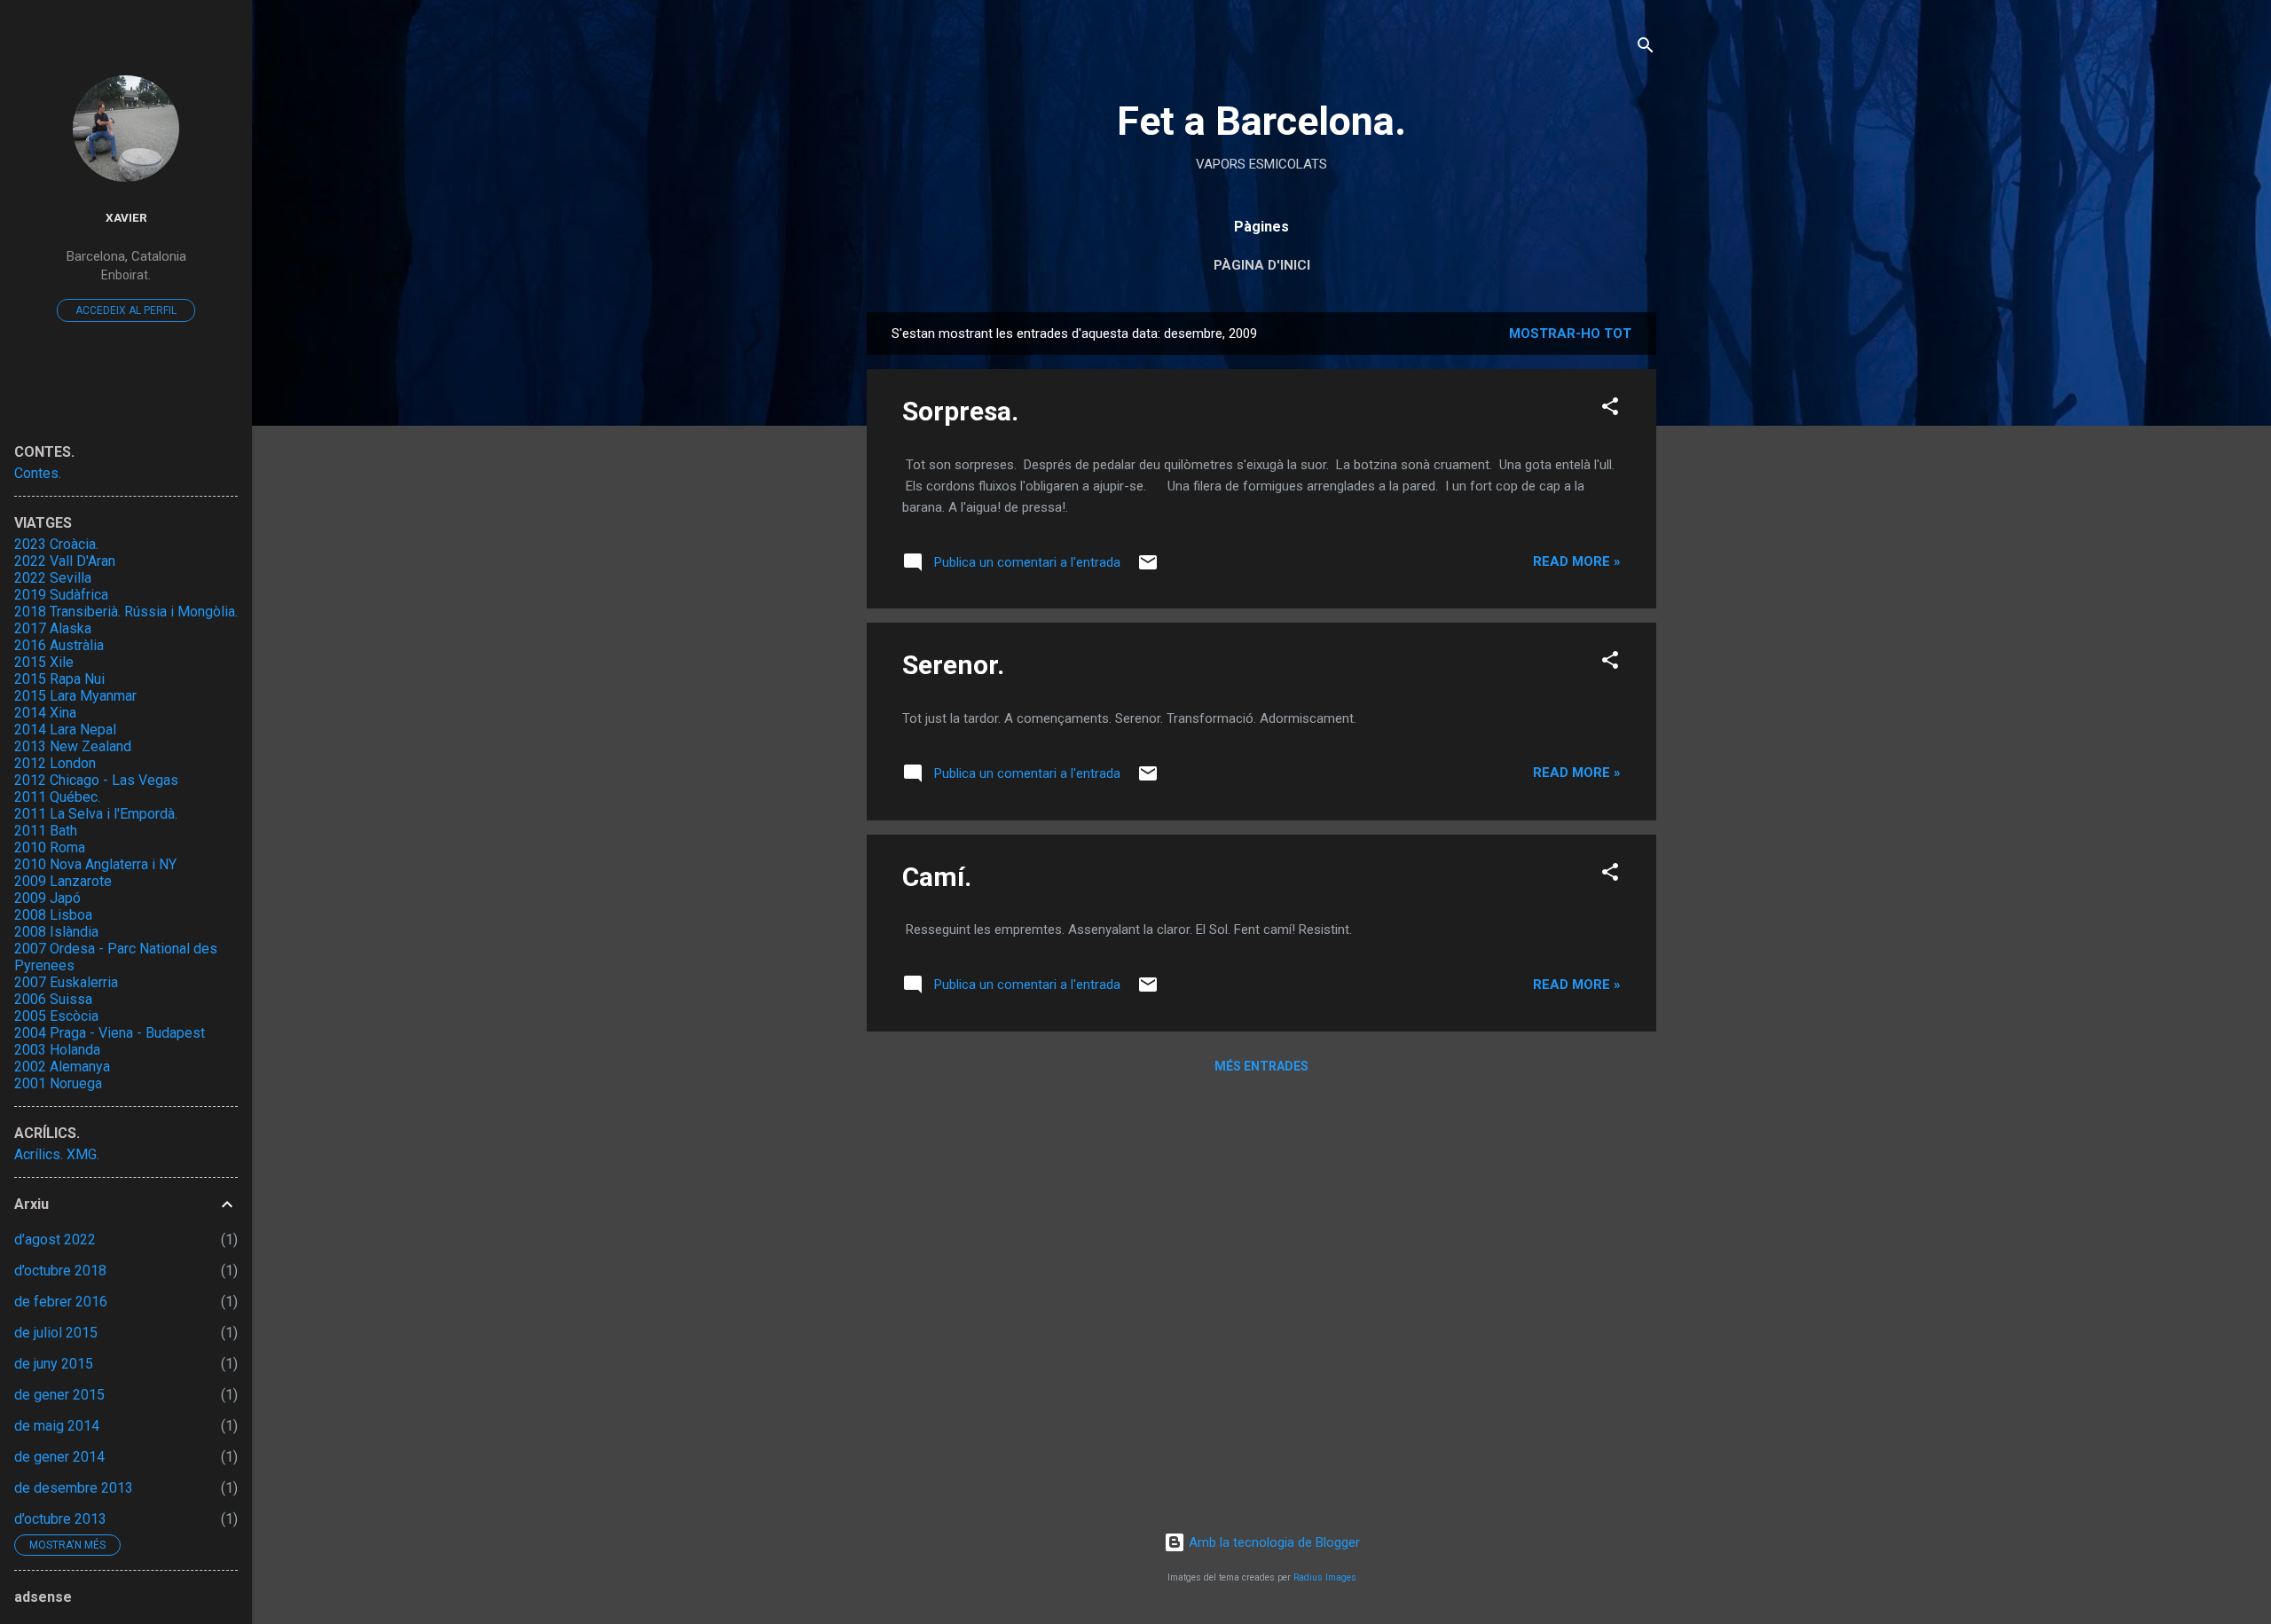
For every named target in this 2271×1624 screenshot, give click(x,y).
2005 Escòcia (56, 1016)
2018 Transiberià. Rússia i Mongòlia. (126, 612)
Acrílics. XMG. (57, 1154)
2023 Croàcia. (56, 544)
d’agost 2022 (55, 1240)
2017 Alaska (53, 628)
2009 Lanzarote (63, 881)
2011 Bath (46, 831)
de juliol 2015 (56, 1333)
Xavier (126, 217)
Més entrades (1261, 1066)
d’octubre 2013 (60, 1519)
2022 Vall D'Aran (65, 561)
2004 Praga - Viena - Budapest (110, 1033)
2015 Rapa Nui (59, 679)
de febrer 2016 (61, 1302)
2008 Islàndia (56, 932)
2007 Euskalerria (66, 982)
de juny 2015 (54, 1364)
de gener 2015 (59, 1395)
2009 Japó (47, 898)
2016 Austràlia (59, 645)
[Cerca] (1646, 48)
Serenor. (953, 665)
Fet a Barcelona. (1261, 121)
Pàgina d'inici (1262, 265)
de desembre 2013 (74, 1488)
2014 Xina (45, 713)
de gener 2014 (59, 1457)
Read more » (1577, 561)
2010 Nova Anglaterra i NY (95, 864)
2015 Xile (44, 662)
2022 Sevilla (53, 578)
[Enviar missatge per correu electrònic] (1148, 569)
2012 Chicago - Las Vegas (96, 780)
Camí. (937, 877)
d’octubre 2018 (60, 1271)
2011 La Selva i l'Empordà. (96, 814)
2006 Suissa (53, 999)
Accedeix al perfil (126, 310)
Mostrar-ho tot (1570, 333)
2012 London (55, 763)
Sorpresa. (960, 411)
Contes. (38, 473)
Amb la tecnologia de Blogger (1273, 1542)
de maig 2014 (57, 1426)
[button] (1610, 409)
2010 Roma (50, 847)
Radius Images (1325, 1577)
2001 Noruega (58, 1083)
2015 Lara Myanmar (75, 696)
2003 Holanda (57, 1050)
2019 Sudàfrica (61, 595)
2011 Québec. (57, 797)
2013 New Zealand (73, 746)
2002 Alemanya (62, 1067)
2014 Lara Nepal (65, 730)
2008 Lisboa (53, 915)
